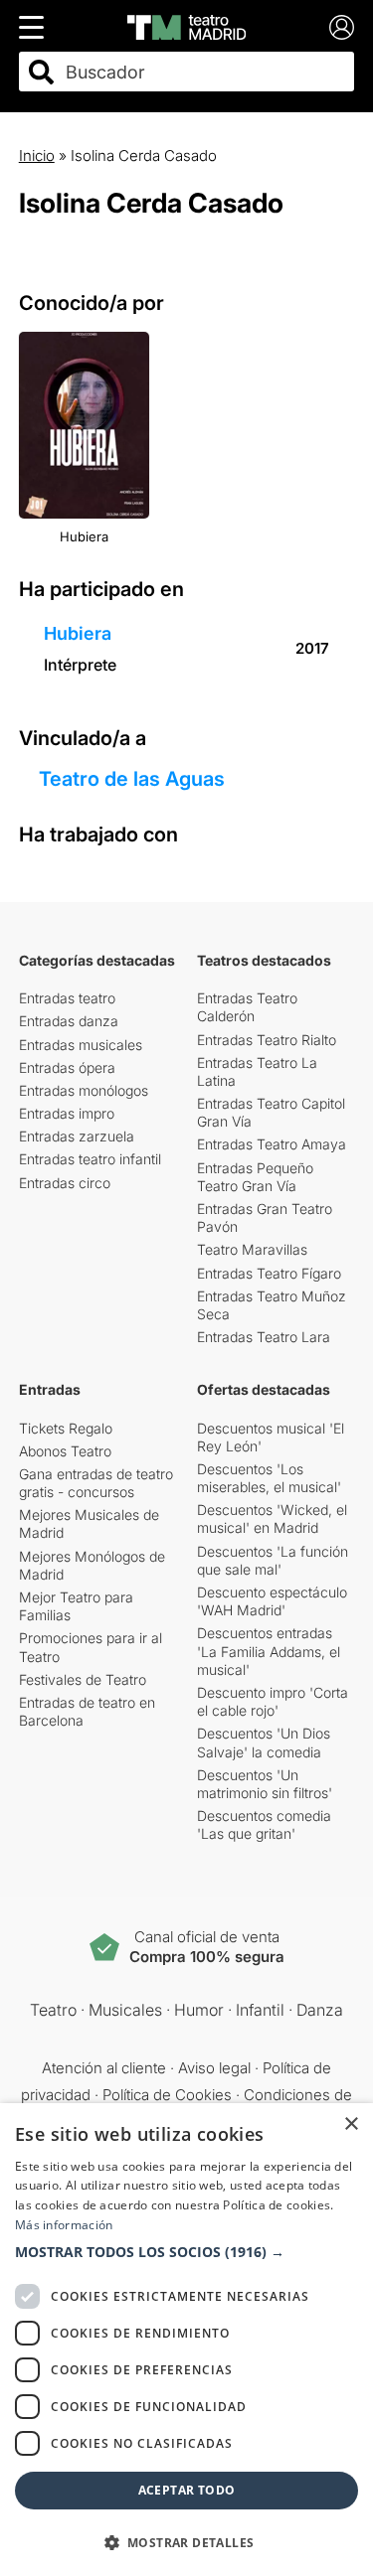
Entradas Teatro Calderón (247, 1007)
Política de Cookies (167, 2095)
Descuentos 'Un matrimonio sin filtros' (265, 1784)
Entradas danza (69, 1021)
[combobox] (204, 72)
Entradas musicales (81, 1045)
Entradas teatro (67, 998)
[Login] (342, 27)
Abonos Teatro (65, 1451)
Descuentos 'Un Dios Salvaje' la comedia (264, 1742)
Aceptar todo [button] (187, 2490)
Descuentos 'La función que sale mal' (273, 1560)
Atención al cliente (104, 2068)
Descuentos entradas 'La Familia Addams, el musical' (269, 1651)
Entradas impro (67, 1113)
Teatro (53, 2010)
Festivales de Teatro (83, 1679)
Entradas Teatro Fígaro (269, 1273)
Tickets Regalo (66, 1428)
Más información (64, 2225)
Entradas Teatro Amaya (272, 1144)
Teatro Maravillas (252, 1249)
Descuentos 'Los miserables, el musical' (269, 1478)
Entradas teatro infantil (90, 1159)
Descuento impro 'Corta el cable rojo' (273, 1701)
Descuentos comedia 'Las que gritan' (264, 1824)
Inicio (37, 155)
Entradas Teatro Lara (264, 1337)
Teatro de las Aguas (132, 779)
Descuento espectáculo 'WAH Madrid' (272, 1601)
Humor (199, 2010)
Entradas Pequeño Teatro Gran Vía (255, 1177)
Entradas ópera (67, 1067)
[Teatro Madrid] (186, 27)
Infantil (260, 2010)
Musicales (125, 2010)
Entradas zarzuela (77, 1136)
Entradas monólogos (84, 1090)
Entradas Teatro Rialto (267, 1040)
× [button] (351, 2124)
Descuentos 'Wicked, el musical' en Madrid (272, 1518)
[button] (186, 2252)
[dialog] (186, 2340)
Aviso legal (214, 2068)
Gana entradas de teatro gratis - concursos (96, 1483)
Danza (320, 2010)
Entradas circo (65, 1183)
